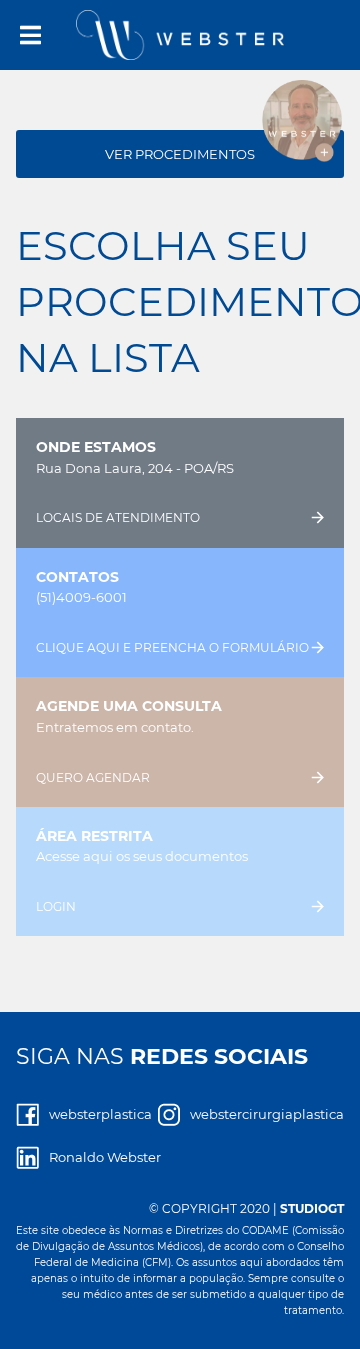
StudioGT (312, 1208)
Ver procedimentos (180, 154)
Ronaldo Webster (105, 1157)
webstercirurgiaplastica (267, 1114)
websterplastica (100, 1114)
